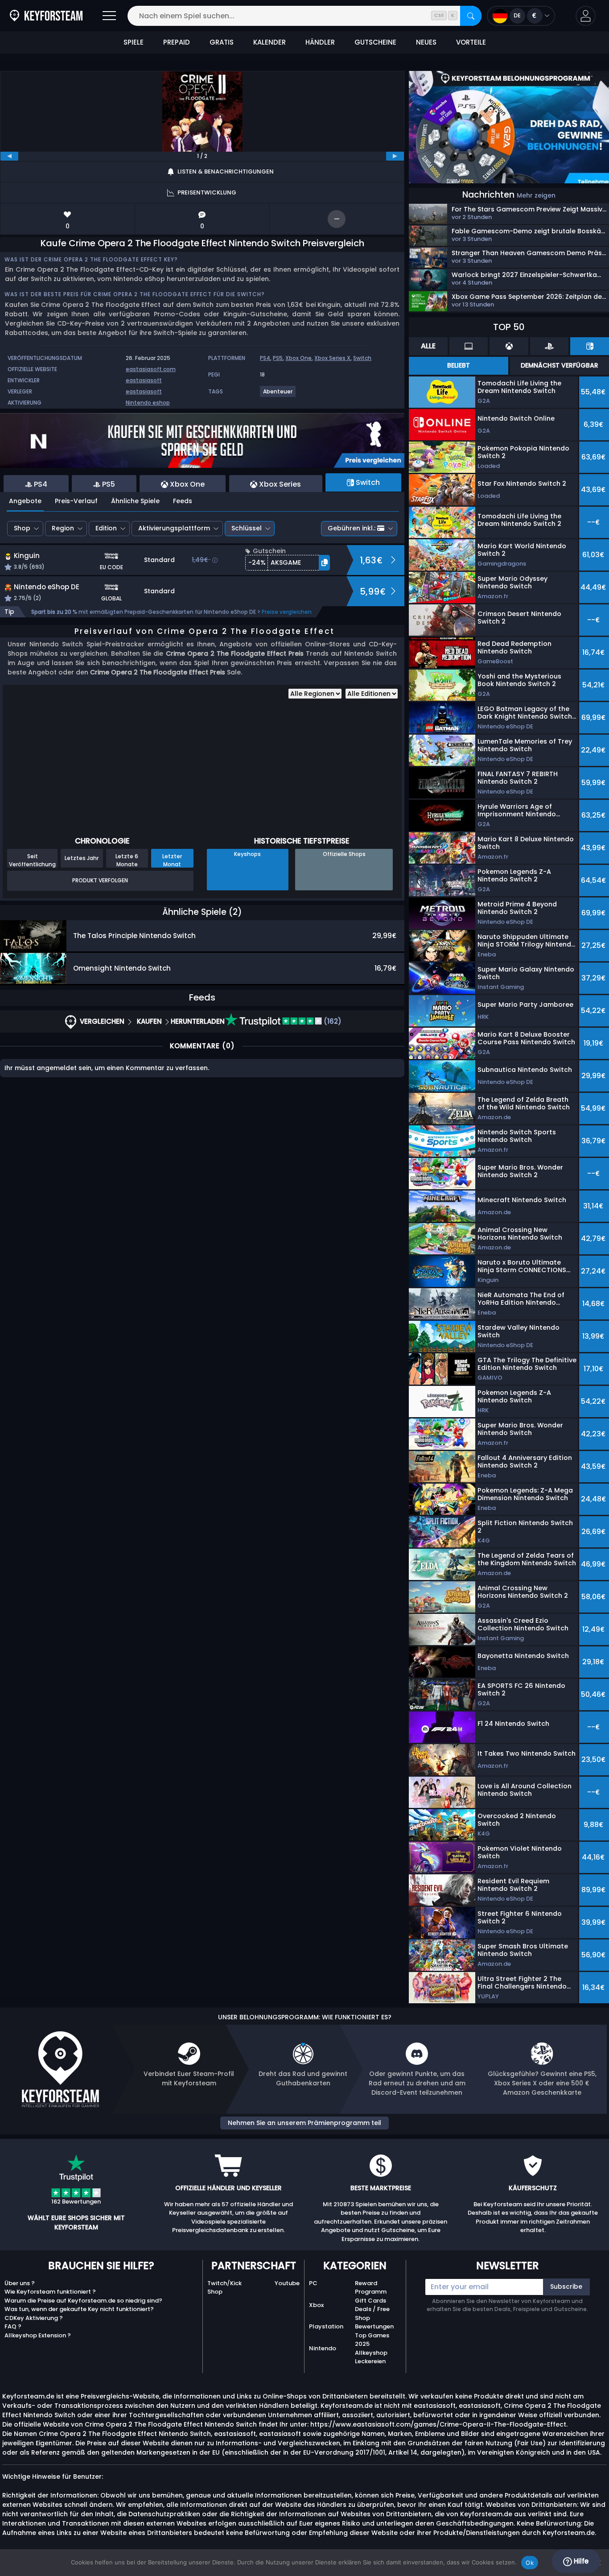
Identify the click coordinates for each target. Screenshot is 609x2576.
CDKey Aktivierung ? (34, 2318)
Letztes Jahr (82, 858)
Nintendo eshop (148, 403)
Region (63, 528)
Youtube (287, 2283)
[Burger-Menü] (109, 16)
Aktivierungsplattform (174, 528)
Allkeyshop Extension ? (38, 2335)
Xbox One (298, 358)
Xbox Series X (332, 358)
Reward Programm (371, 2288)
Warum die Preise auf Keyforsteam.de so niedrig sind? (83, 2301)
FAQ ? (13, 2326)
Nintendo (323, 2348)
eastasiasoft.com (151, 369)
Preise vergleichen (287, 612)
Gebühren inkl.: (352, 528)
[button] (586, 16)
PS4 (265, 358)
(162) (332, 1021)
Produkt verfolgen (100, 880)
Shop (22, 528)
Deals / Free (372, 2309)
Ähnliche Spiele (135, 501)
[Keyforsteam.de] (46, 16)
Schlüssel (247, 528)
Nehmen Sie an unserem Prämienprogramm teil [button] (304, 2123)
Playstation (326, 2326)
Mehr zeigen (536, 195)
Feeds (183, 501)
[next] (395, 156)
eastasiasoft (144, 380)
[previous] (9, 156)
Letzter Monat (172, 860)
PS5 (278, 358)
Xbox (316, 2305)
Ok (530, 2563)
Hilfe (580, 2561)
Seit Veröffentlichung (32, 860)
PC (313, 2283)
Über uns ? (20, 2283)
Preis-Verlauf (76, 501)
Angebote (25, 501)
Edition (106, 528)
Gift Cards (370, 2301)
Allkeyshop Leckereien (371, 2357)
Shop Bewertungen (374, 2322)
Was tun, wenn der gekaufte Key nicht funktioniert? (79, 2309)
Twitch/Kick (224, 2283)
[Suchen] (471, 16)
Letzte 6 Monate (127, 860)
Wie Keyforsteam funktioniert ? (50, 2292)
